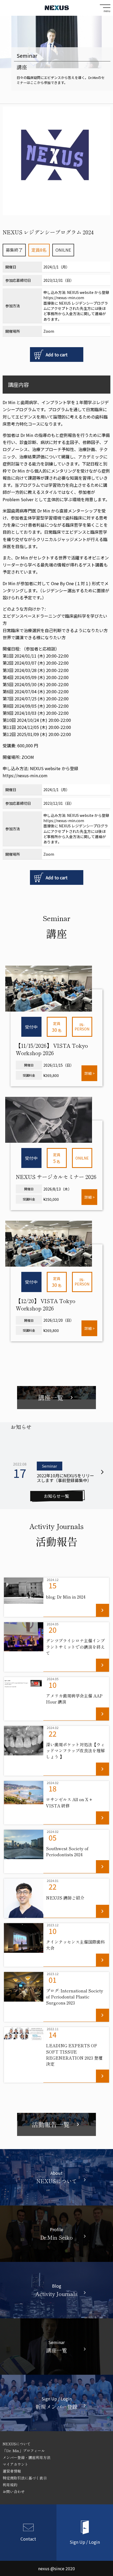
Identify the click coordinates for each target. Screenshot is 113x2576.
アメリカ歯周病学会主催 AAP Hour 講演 (74, 1699)
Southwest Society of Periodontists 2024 (67, 1851)
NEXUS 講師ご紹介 (65, 1898)
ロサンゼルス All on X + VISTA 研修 (69, 1802)
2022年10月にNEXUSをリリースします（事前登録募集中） (65, 1478)
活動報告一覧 (56, 2124)
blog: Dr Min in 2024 (66, 1597)
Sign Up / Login (85, 2541)
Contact (28, 2538)
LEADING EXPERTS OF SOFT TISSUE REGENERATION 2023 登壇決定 (74, 2055)
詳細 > (89, 1073)
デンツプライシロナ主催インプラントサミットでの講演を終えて (75, 1647)
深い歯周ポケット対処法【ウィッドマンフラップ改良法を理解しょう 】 (75, 1750)
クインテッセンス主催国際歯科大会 (75, 1945)
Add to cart (57, 355)
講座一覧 (56, 1398)
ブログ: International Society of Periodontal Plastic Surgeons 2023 (75, 1997)
